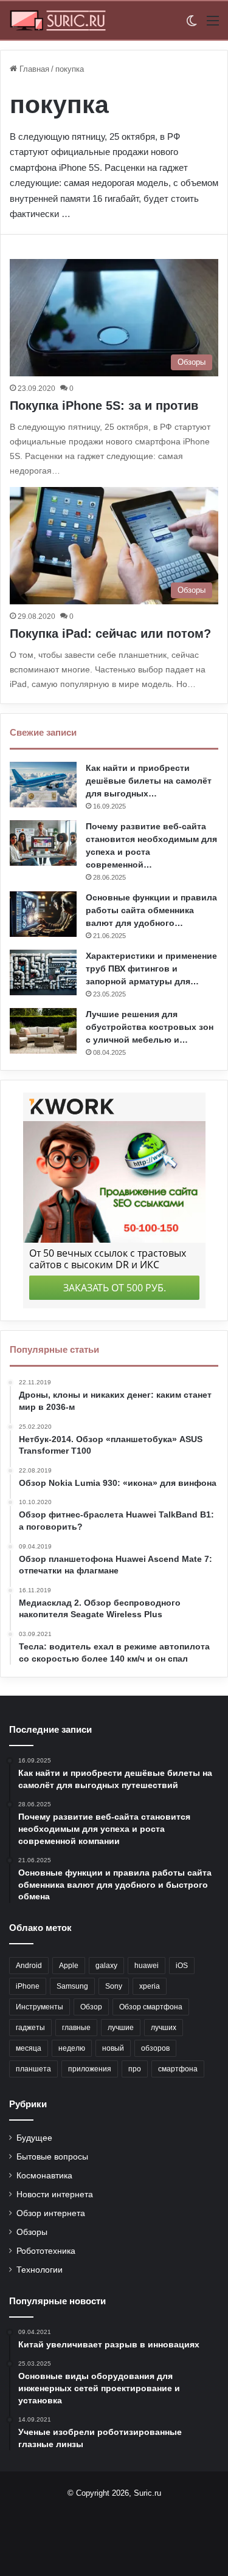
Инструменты (40, 2007)
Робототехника (46, 2251)
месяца (29, 2048)
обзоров (155, 2048)
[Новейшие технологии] (58, 20)
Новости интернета (55, 2194)
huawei (147, 1966)
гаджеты (30, 2028)
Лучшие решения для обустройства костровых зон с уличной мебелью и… (150, 1027)
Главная (33, 69)
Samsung (72, 1986)
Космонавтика (44, 2176)
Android (29, 1966)
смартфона (178, 2069)
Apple (69, 1966)
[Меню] (213, 25)
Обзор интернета (51, 2213)
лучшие (121, 2028)
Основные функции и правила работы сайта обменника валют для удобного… (151, 910)
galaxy (106, 1966)
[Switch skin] (192, 25)
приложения (90, 2069)
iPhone (28, 1986)
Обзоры (32, 2232)
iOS (182, 1966)
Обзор (91, 2007)
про (135, 2069)
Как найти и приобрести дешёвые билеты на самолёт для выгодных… (149, 781)
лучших (164, 2028)
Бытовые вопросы (52, 2157)
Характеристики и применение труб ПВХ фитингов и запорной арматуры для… (151, 969)
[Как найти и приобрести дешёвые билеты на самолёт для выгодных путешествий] (43, 785)
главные (76, 2028)
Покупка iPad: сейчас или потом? (110, 634)
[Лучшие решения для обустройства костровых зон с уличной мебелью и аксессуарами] (43, 1031)
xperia (150, 1986)
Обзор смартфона (151, 2007)
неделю (72, 2048)
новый (113, 2048)
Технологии (40, 2270)
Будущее (34, 2138)
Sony (114, 1986)
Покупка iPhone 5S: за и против (104, 406)
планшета (33, 2069)
